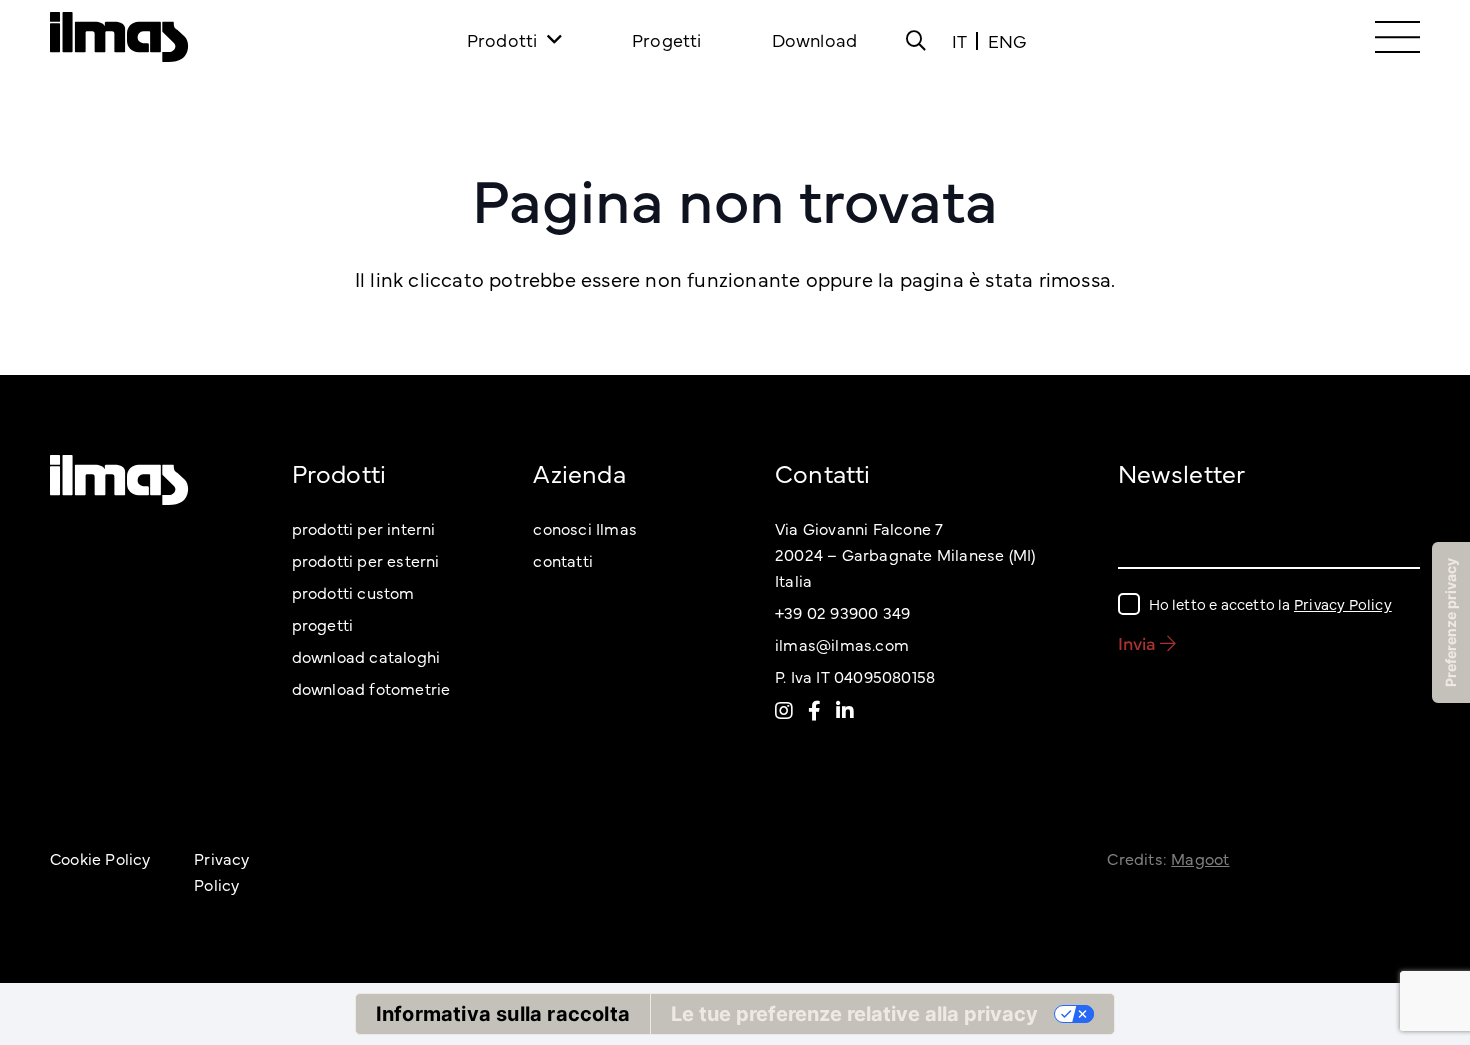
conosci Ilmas (585, 528)
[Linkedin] (845, 710)
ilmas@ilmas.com (842, 644)
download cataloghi (366, 656)
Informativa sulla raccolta (503, 1014)
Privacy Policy (1343, 603)
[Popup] (916, 40)
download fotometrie (371, 688)
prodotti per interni (364, 528)
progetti (323, 624)
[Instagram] (784, 710)
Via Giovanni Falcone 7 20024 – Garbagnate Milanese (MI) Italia (905, 554)
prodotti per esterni (366, 560)
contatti (563, 560)
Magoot (1200, 858)
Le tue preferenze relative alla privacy (854, 1014)
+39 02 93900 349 (842, 612)
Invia (1139, 642)
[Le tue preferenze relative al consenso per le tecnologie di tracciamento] (1451, 622)
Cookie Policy (100, 858)
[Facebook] (814, 710)
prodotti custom (353, 592)
